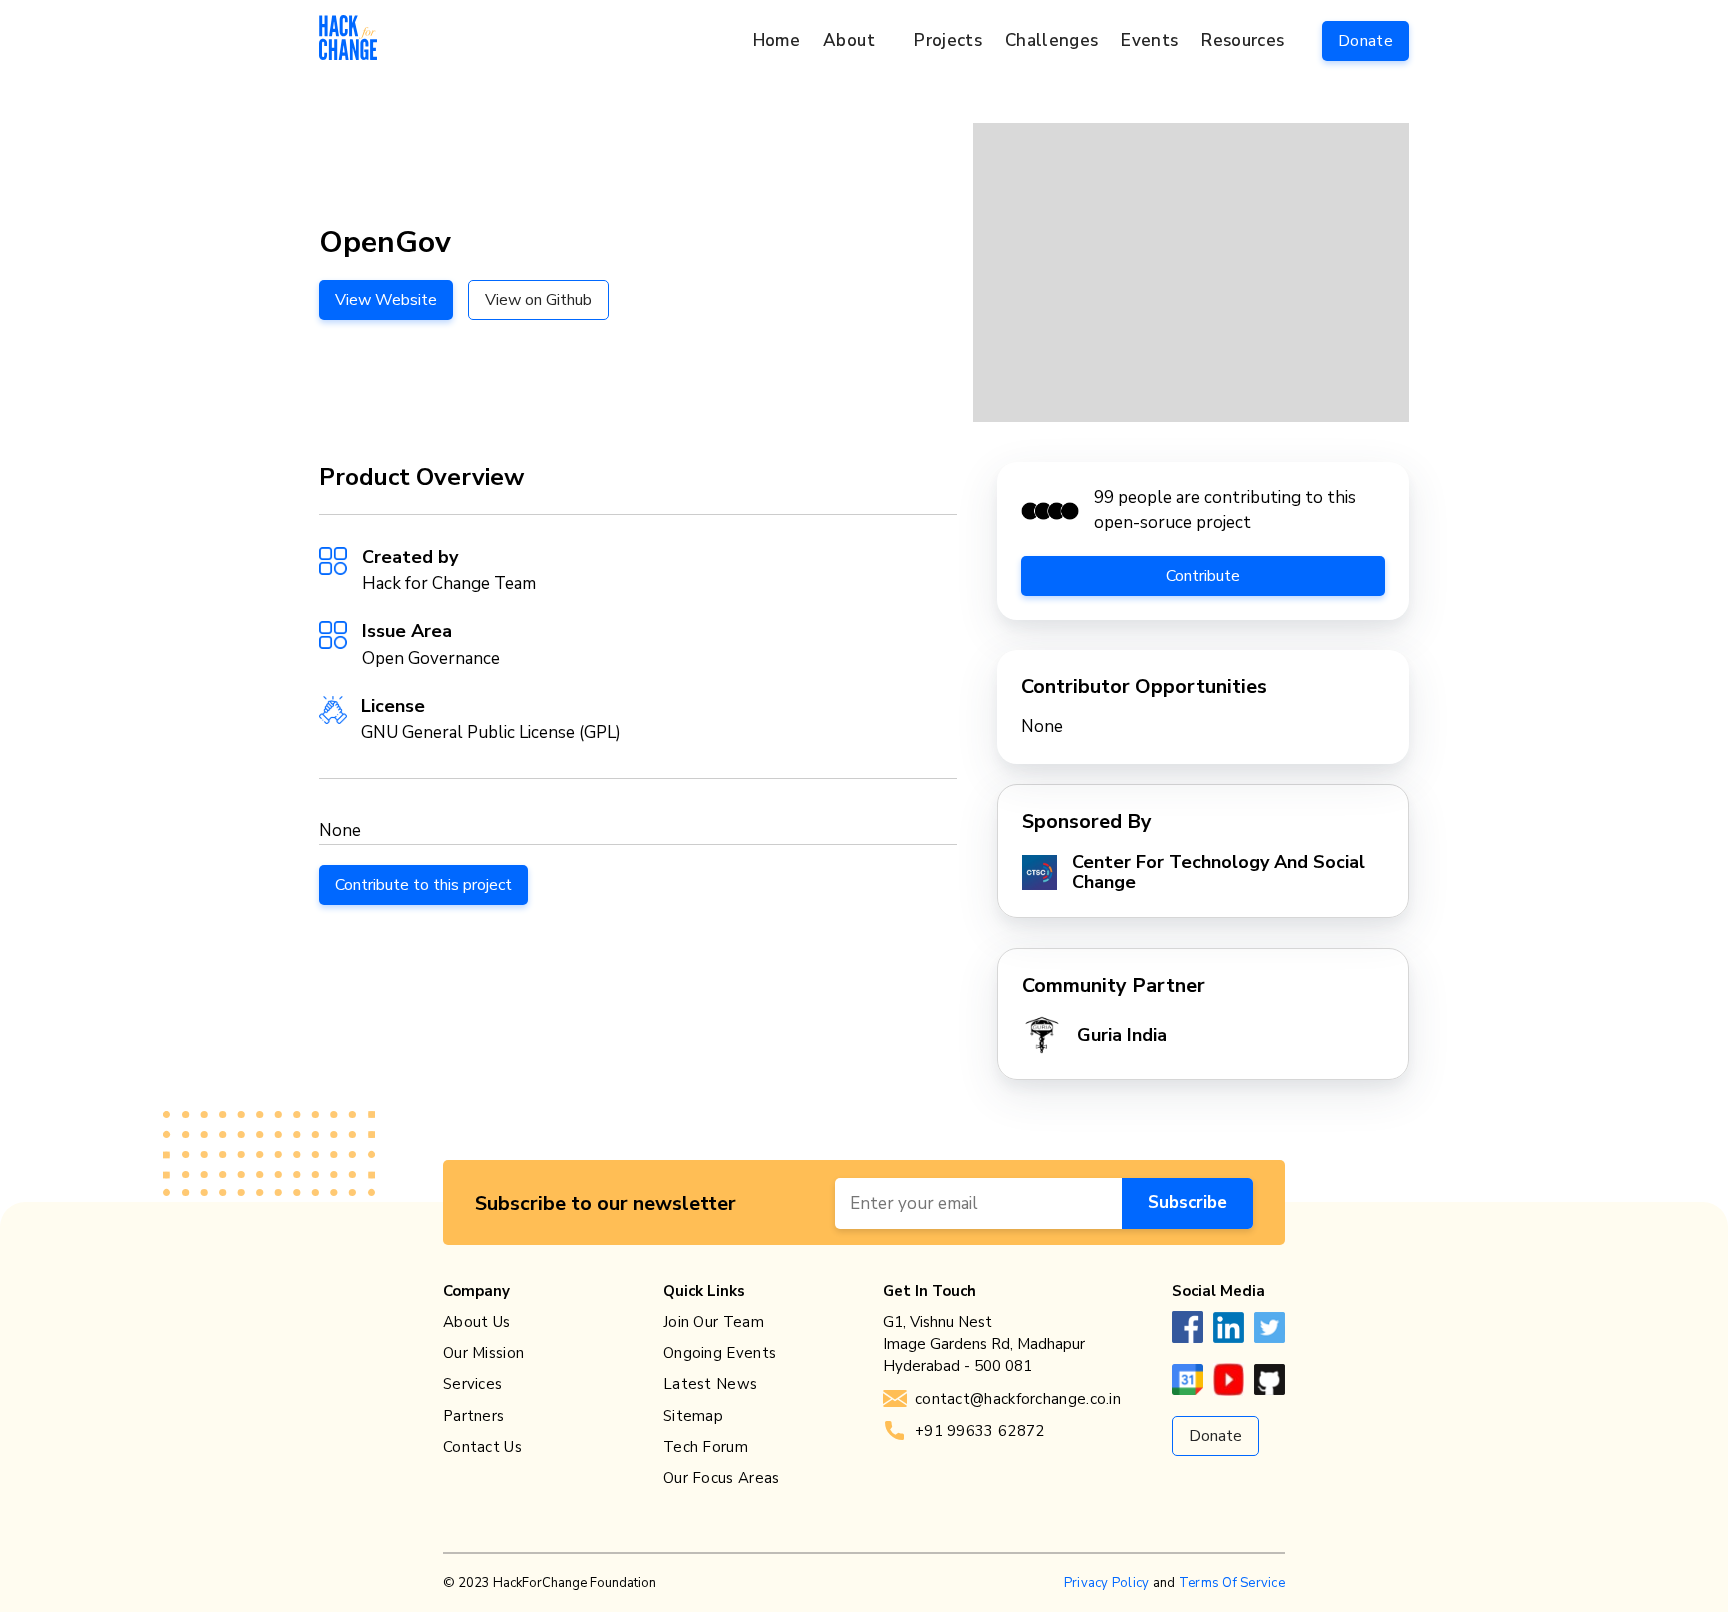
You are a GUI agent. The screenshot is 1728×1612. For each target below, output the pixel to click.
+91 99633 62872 (980, 1431)
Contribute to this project (423, 885)
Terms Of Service (1232, 1583)
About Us (476, 1322)
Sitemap (693, 1416)
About (849, 40)
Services (472, 1384)
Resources (1242, 40)
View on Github (538, 300)
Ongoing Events (719, 1353)
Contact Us (482, 1447)
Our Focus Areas (721, 1478)
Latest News (710, 1384)
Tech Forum (705, 1447)
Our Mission (483, 1353)
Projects (948, 40)
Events (1149, 40)
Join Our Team (713, 1322)
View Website (386, 300)
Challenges (1051, 40)
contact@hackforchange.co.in (1018, 1399)
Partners (473, 1416)
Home (776, 40)
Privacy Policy (1107, 1583)
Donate (1365, 41)
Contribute (1203, 576)
